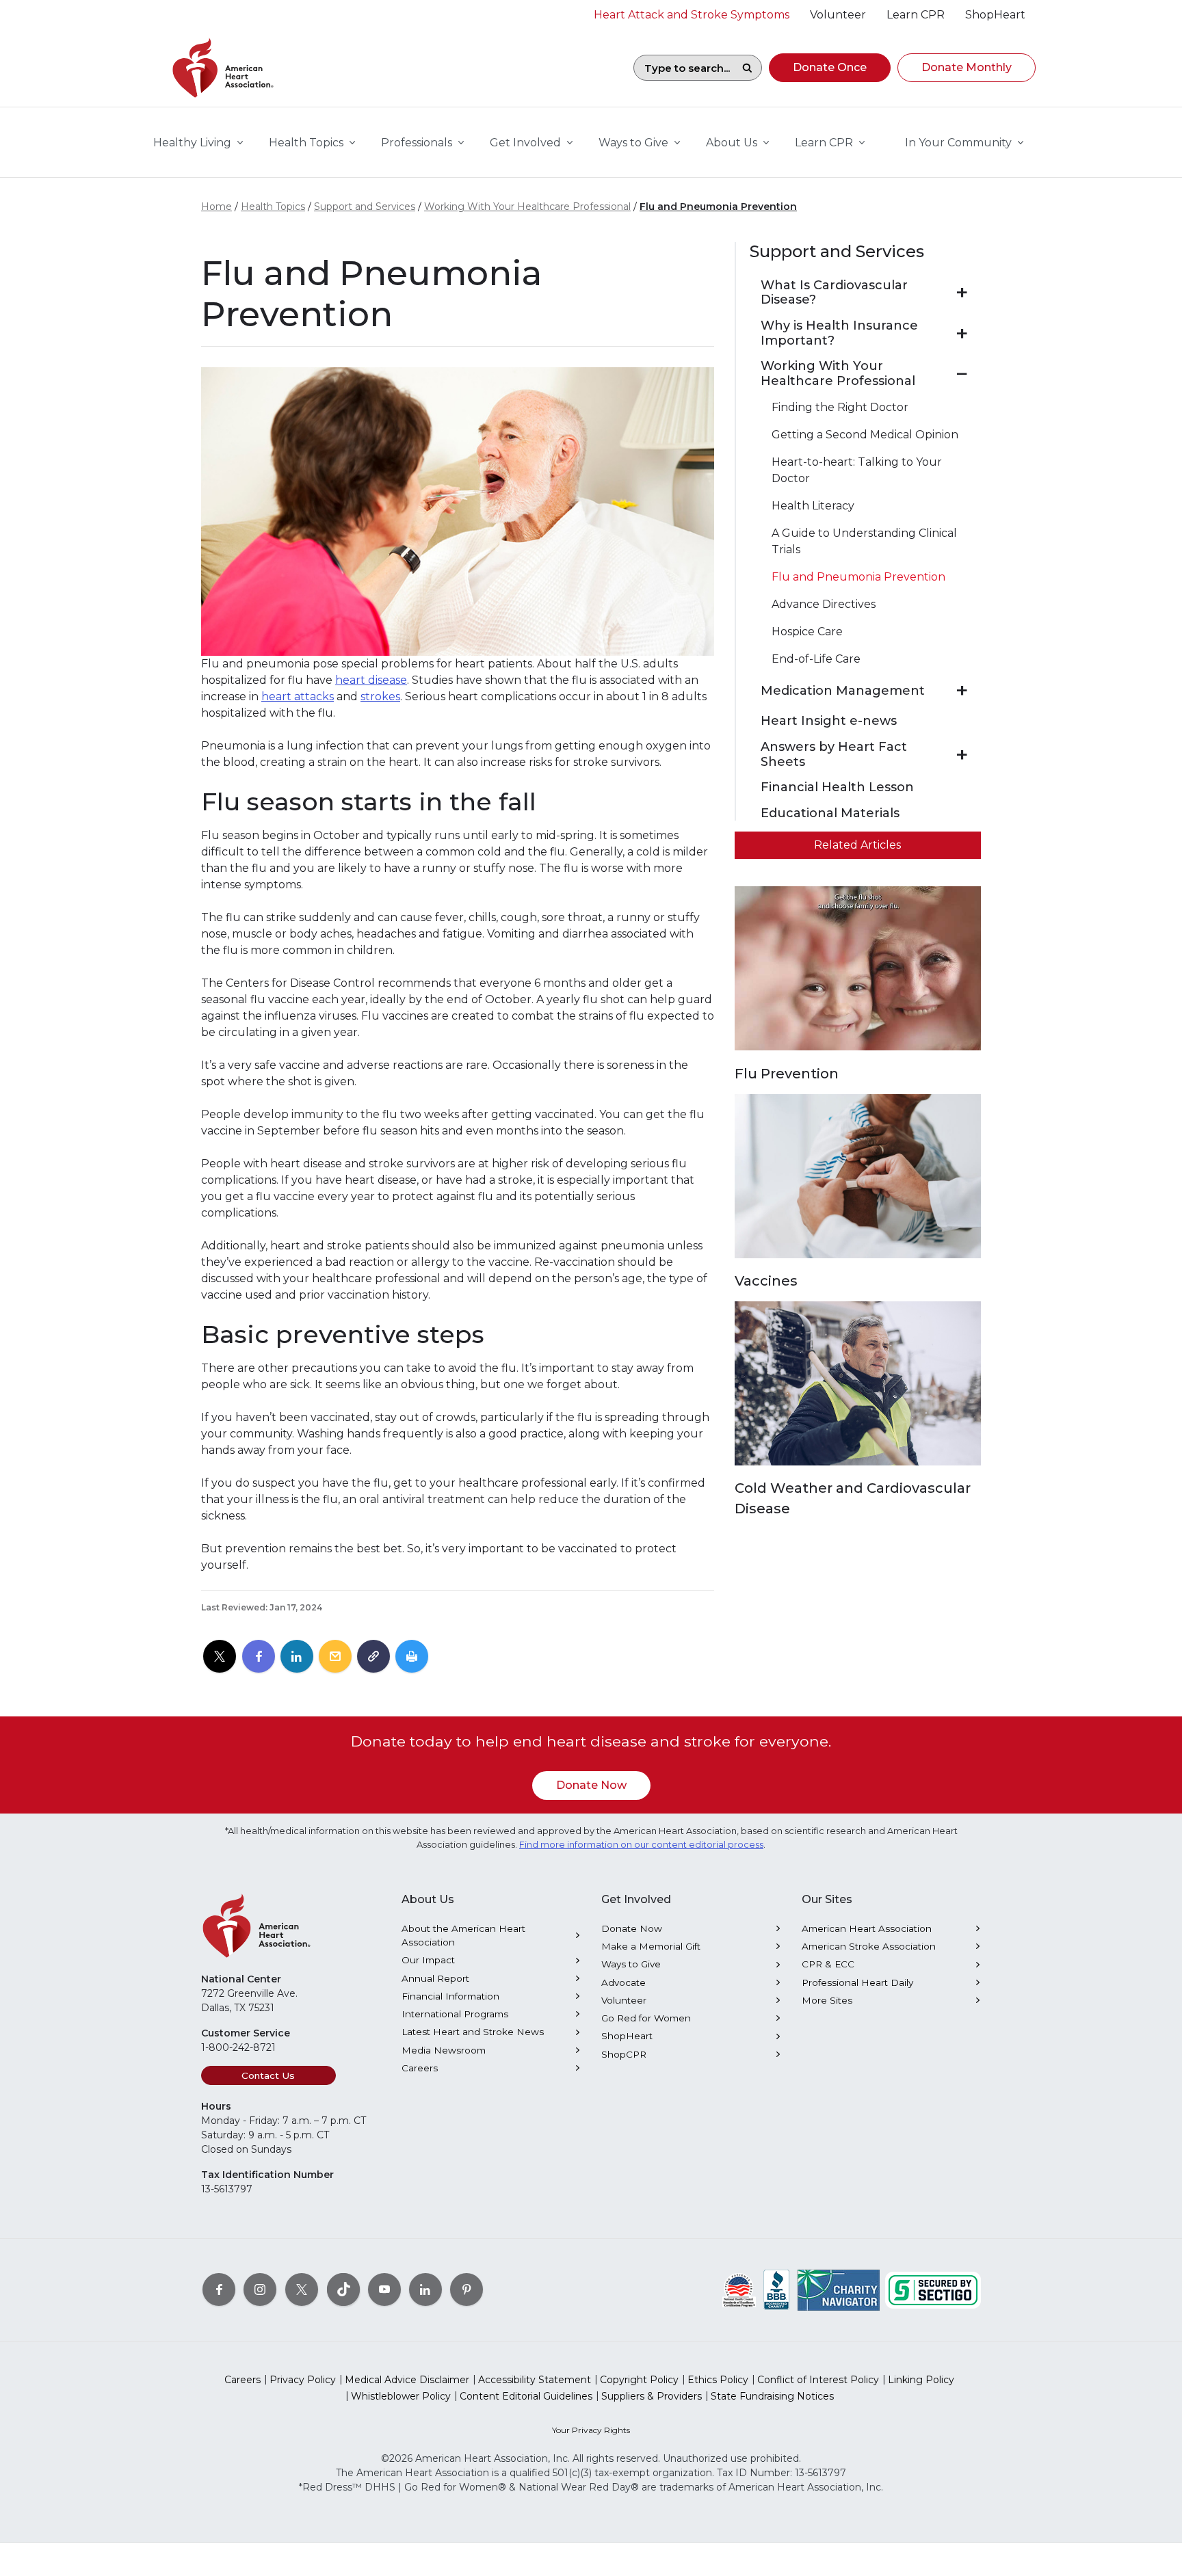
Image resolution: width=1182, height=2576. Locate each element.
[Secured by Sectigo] (933, 2289)
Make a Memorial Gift (651, 1946)
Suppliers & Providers (652, 2396)
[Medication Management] (962, 691)
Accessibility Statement (535, 2380)
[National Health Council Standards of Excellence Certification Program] (739, 2289)
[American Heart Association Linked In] (425, 2289)
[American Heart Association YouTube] (384, 2289)
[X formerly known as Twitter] (302, 2289)
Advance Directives (824, 604)
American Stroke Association (869, 1946)
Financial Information (450, 1996)
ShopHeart (627, 2036)
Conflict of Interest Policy (818, 2380)
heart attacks (298, 696)
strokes (380, 696)
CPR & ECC (828, 1964)
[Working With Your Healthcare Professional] (962, 374)
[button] (830, 68)
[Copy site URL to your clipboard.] (373, 1657)
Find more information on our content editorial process (641, 1845)
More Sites (827, 2000)
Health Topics (273, 207)
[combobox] (683, 68)
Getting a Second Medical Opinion (865, 435)
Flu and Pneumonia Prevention (718, 207)
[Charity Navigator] (839, 2289)
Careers (420, 2068)
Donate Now (591, 1785)
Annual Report (435, 1978)
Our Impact (428, 1960)
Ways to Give (631, 1964)
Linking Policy (921, 2380)
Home (216, 207)
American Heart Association (867, 1928)
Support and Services (365, 207)
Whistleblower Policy (401, 2396)
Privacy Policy (303, 2380)
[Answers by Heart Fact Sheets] (962, 755)
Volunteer (624, 2000)
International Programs (455, 2014)
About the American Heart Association (463, 1935)
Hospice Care (807, 632)
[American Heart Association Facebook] (219, 2289)
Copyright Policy (639, 2380)
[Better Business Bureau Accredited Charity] (777, 2289)
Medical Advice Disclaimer (407, 2380)
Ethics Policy (718, 2380)
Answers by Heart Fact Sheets (834, 755)
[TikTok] (343, 2289)
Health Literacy (813, 506)
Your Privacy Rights (591, 2430)
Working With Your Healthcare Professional (527, 207)
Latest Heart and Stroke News (473, 2032)
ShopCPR (624, 2054)
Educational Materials (830, 813)
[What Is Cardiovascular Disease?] (962, 293)
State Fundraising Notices (772, 2396)
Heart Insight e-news (829, 721)
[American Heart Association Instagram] (260, 2289)
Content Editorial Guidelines (526, 2396)
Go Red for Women (646, 2018)
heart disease (371, 680)
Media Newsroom (444, 2050)
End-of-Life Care (816, 659)
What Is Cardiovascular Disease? (834, 293)
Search (747, 68)
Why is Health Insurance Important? (839, 333)
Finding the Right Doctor (840, 407)
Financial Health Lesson (837, 787)
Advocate (623, 1982)
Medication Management (843, 691)
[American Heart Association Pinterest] (467, 2289)
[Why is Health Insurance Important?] (962, 334)
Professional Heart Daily (857, 1982)
